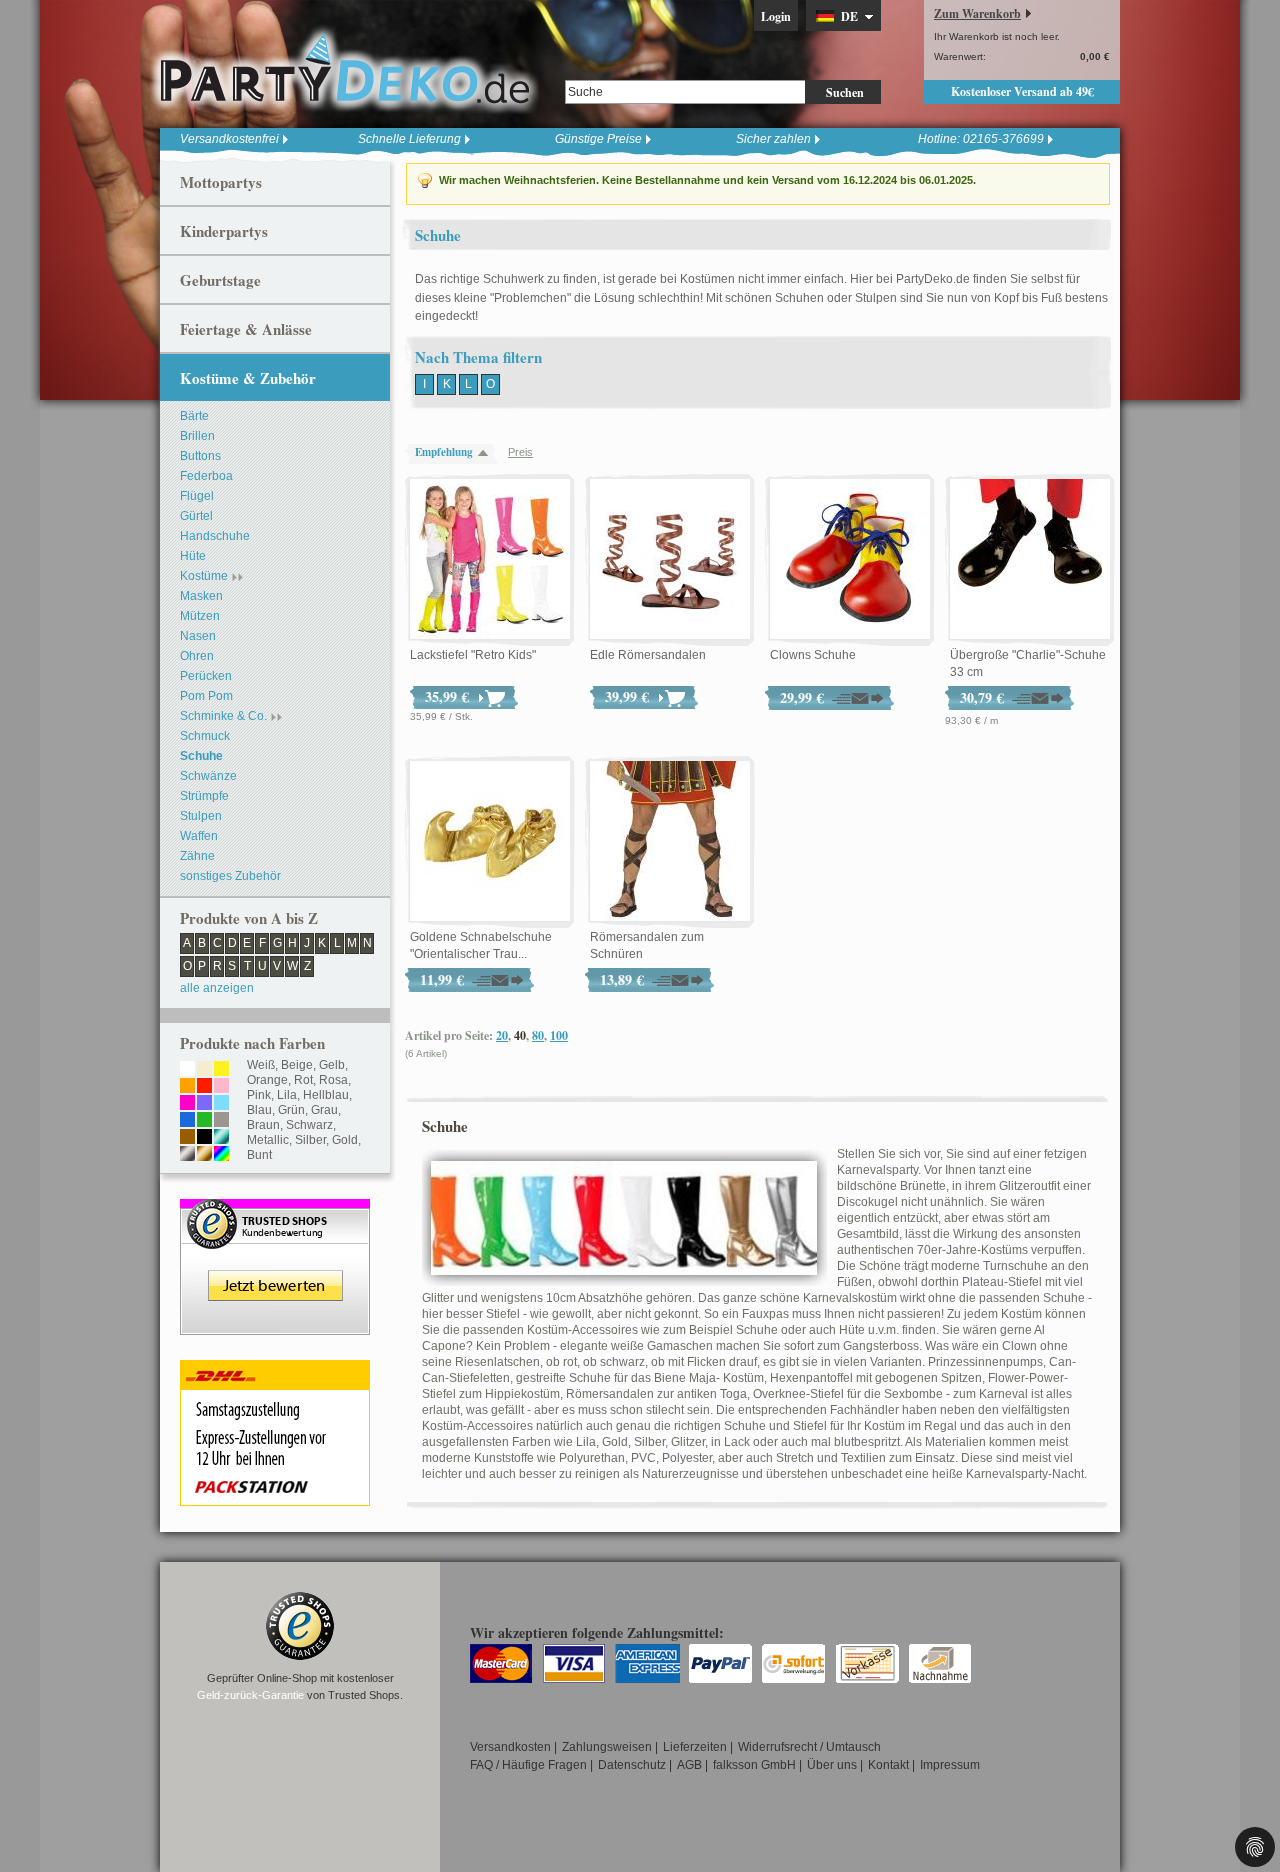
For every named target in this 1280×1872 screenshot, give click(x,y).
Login (776, 16)
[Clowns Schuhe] (850, 560)
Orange (267, 1080)
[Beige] (204, 1070)
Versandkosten (510, 1747)
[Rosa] (221, 1087)
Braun (263, 1125)
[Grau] (221, 1121)
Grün (291, 1110)
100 (559, 1035)
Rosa (333, 1080)
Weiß (261, 1065)
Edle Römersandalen (648, 655)
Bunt (259, 1155)
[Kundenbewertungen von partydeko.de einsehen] (275, 1208)
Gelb (332, 1065)
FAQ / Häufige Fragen (528, 1765)
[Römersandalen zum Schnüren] (670, 842)
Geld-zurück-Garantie (250, 1695)
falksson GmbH (754, 1765)
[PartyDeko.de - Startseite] (345, 69)
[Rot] (204, 1087)
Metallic (268, 1140)
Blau (259, 1110)
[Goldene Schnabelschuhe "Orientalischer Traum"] (490, 842)
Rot (303, 1080)
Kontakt (888, 1765)
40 (520, 1035)
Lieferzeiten (695, 1747)
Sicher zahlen (773, 139)
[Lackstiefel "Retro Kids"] (490, 560)
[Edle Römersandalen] (670, 560)
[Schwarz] (204, 1138)
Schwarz (309, 1125)
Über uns (832, 1765)
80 (538, 1035)
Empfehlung (444, 452)
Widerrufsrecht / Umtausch (809, 1747)
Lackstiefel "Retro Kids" (473, 655)
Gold (345, 1140)
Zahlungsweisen (607, 1747)
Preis (520, 452)
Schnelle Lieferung (409, 139)
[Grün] (204, 1121)
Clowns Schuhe (813, 655)
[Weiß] (187, 1070)
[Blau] (187, 1121)
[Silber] (187, 1155)
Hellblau (326, 1095)
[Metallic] (221, 1138)
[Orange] (187, 1087)
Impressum (950, 1765)
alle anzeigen (217, 988)
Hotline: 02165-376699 (981, 139)
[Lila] (204, 1104)
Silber (310, 1140)
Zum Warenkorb (977, 13)
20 (502, 1035)
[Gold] (204, 1155)
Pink (259, 1095)
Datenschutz (632, 1765)
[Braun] (187, 1138)
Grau (324, 1110)
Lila (287, 1095)
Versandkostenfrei (229, 139)
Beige (297, 1065)
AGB (689, 1765)
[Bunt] (221, 1155)
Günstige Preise (598, 139)
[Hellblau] (221, 1104)
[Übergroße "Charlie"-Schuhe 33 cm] (1030, 560)
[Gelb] (221, 1070)
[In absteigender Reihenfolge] (488, 452)
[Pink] (187, 1104)
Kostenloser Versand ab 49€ (1022, 91)
